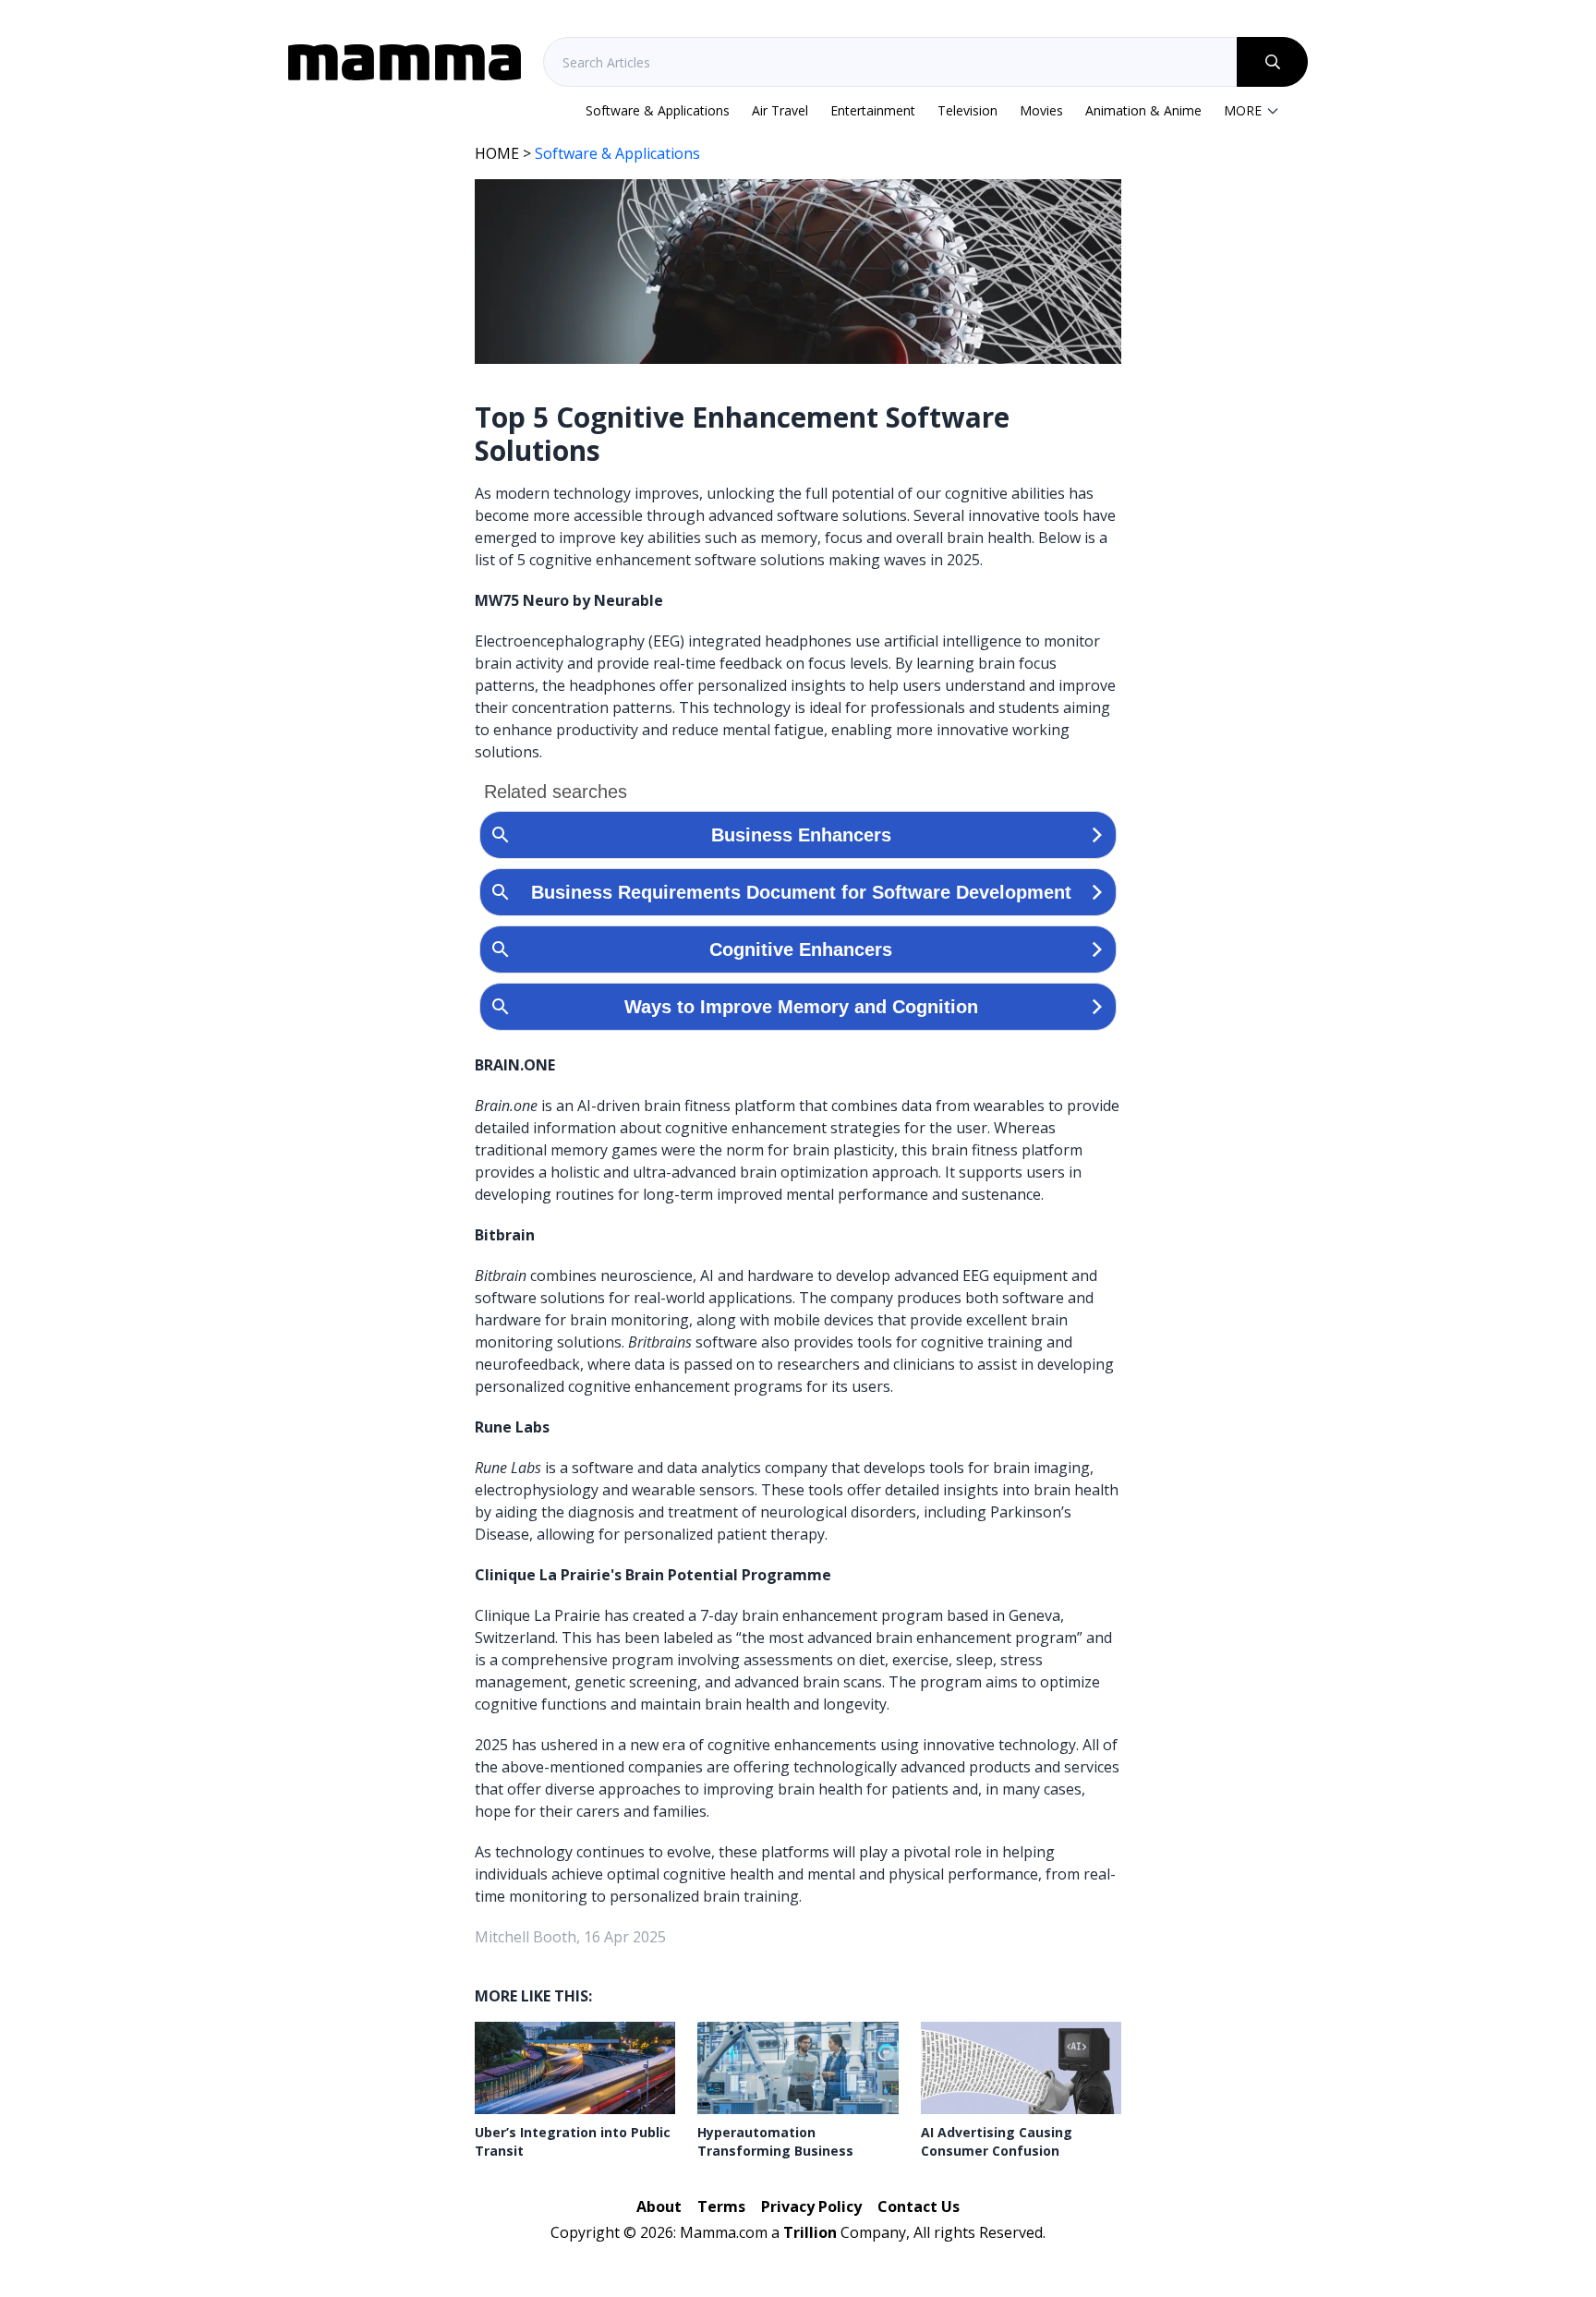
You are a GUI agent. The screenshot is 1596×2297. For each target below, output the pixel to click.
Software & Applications (658, 110)
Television (967, 110)
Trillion (810, 2232)
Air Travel (780, 110)
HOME (497, 153)
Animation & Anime (1143, 110)
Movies (1041, 110)
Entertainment (873, 110)
